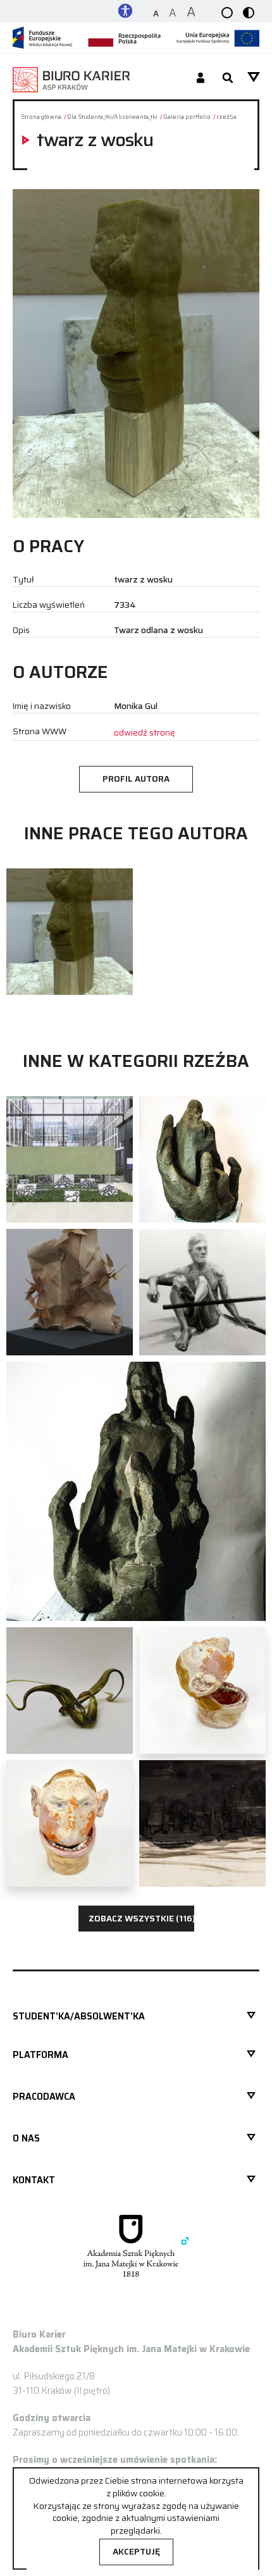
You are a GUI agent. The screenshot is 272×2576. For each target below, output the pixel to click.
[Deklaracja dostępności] (125, 10)
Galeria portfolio (187, 117)
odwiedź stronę (145, 733)
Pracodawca (44, 2097)
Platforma (40, 2055)
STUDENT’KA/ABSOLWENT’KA (79, 2016)
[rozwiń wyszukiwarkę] (228, 79)
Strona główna (41, 117)
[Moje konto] (201, 79)
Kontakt (34, 2180)
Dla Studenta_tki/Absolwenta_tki (112, 117)
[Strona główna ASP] (136, 2246)
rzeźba (226, 117)
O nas (26, 2138)
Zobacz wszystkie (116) (141, 1919)
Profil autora (136, 779)
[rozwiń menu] (254, 77)
